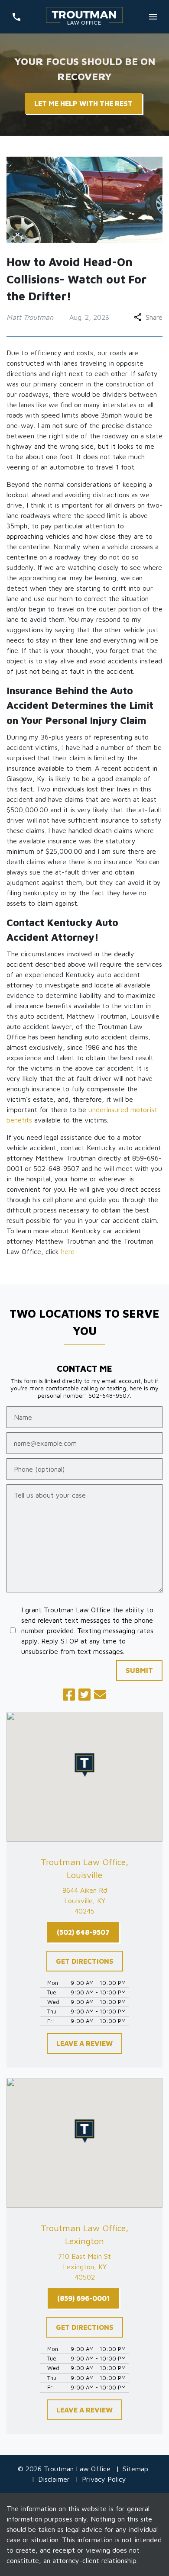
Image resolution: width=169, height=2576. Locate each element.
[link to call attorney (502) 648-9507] (16, 17)
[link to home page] (84, 17)
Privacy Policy (104, 2479)
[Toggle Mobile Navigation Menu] (153, 17)
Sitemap (135, 2469)
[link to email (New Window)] (100, 1695)
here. (68, 1251)
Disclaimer (54, 2479)
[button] (85, 1765)
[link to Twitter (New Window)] (84, 1695)
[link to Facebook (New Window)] (69, 1695)
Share (154, 317)
